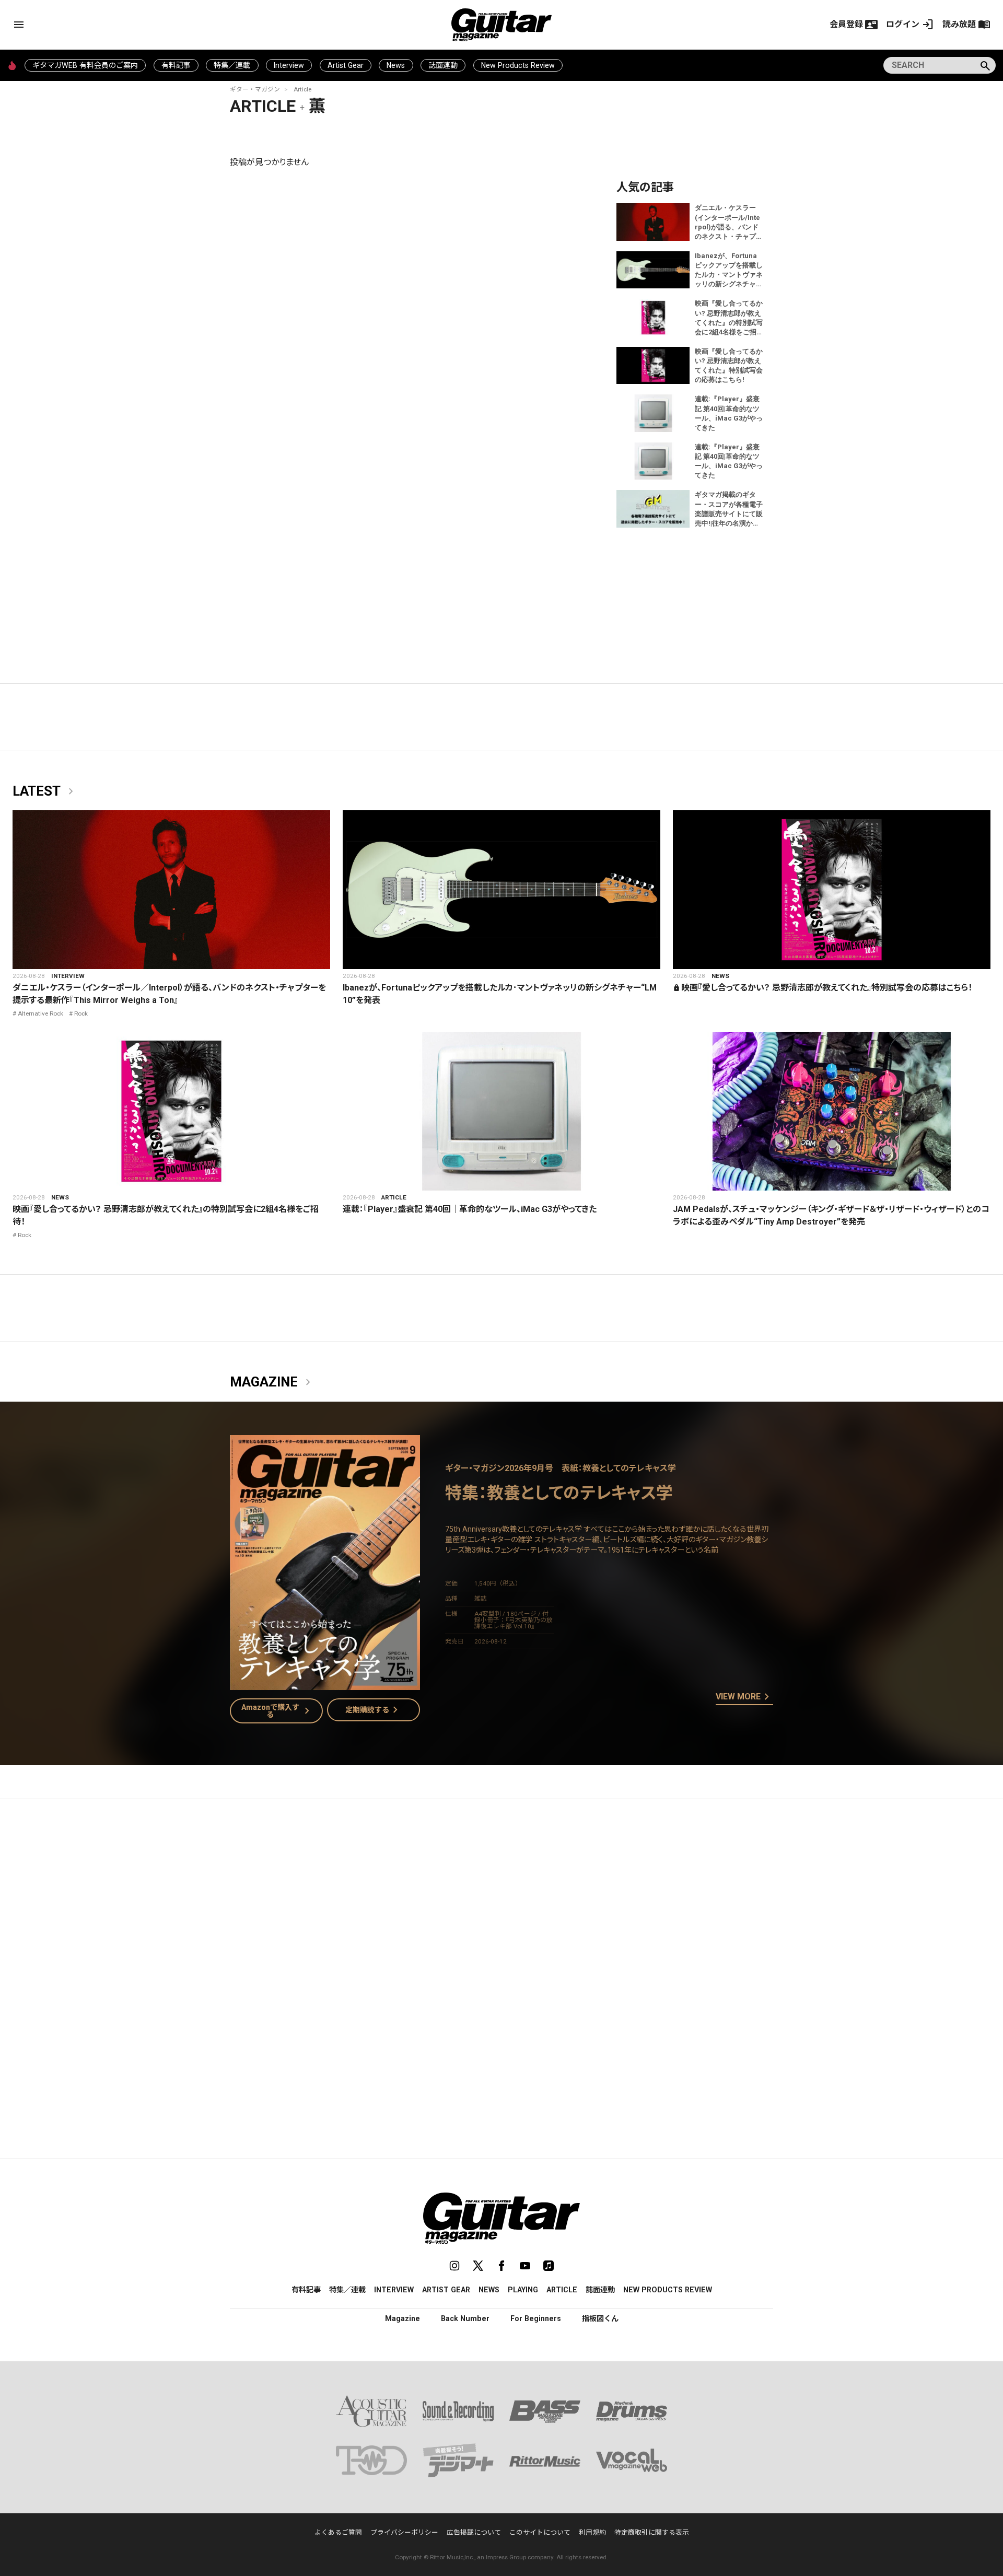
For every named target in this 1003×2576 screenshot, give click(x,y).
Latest (45, 791)
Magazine (272, 1382)
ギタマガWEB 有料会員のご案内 (85, 65)
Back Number (465, 2318)
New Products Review (518, 65)
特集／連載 (232, 65)
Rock (81, 1013)
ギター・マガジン (255, 89)
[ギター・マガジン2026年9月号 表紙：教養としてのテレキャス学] (325, 1683)
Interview (289, 65)
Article (302, 89)
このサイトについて (540, 2532)
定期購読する (374, 1710)
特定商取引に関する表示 (652, 2532)
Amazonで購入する (278, 1711)
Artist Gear (346, 65)
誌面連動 (443, 65)
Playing (523, 2290)
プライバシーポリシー (404, 2532)
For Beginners (536, 2318)
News (396, 65)
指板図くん (600, 2318)
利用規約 (592, 2532)
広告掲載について (474, 2532)
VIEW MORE (744, 1697)
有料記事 (176, 65)
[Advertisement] (501, 1906)
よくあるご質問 (338, 2532)
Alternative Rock (40, 1013)
